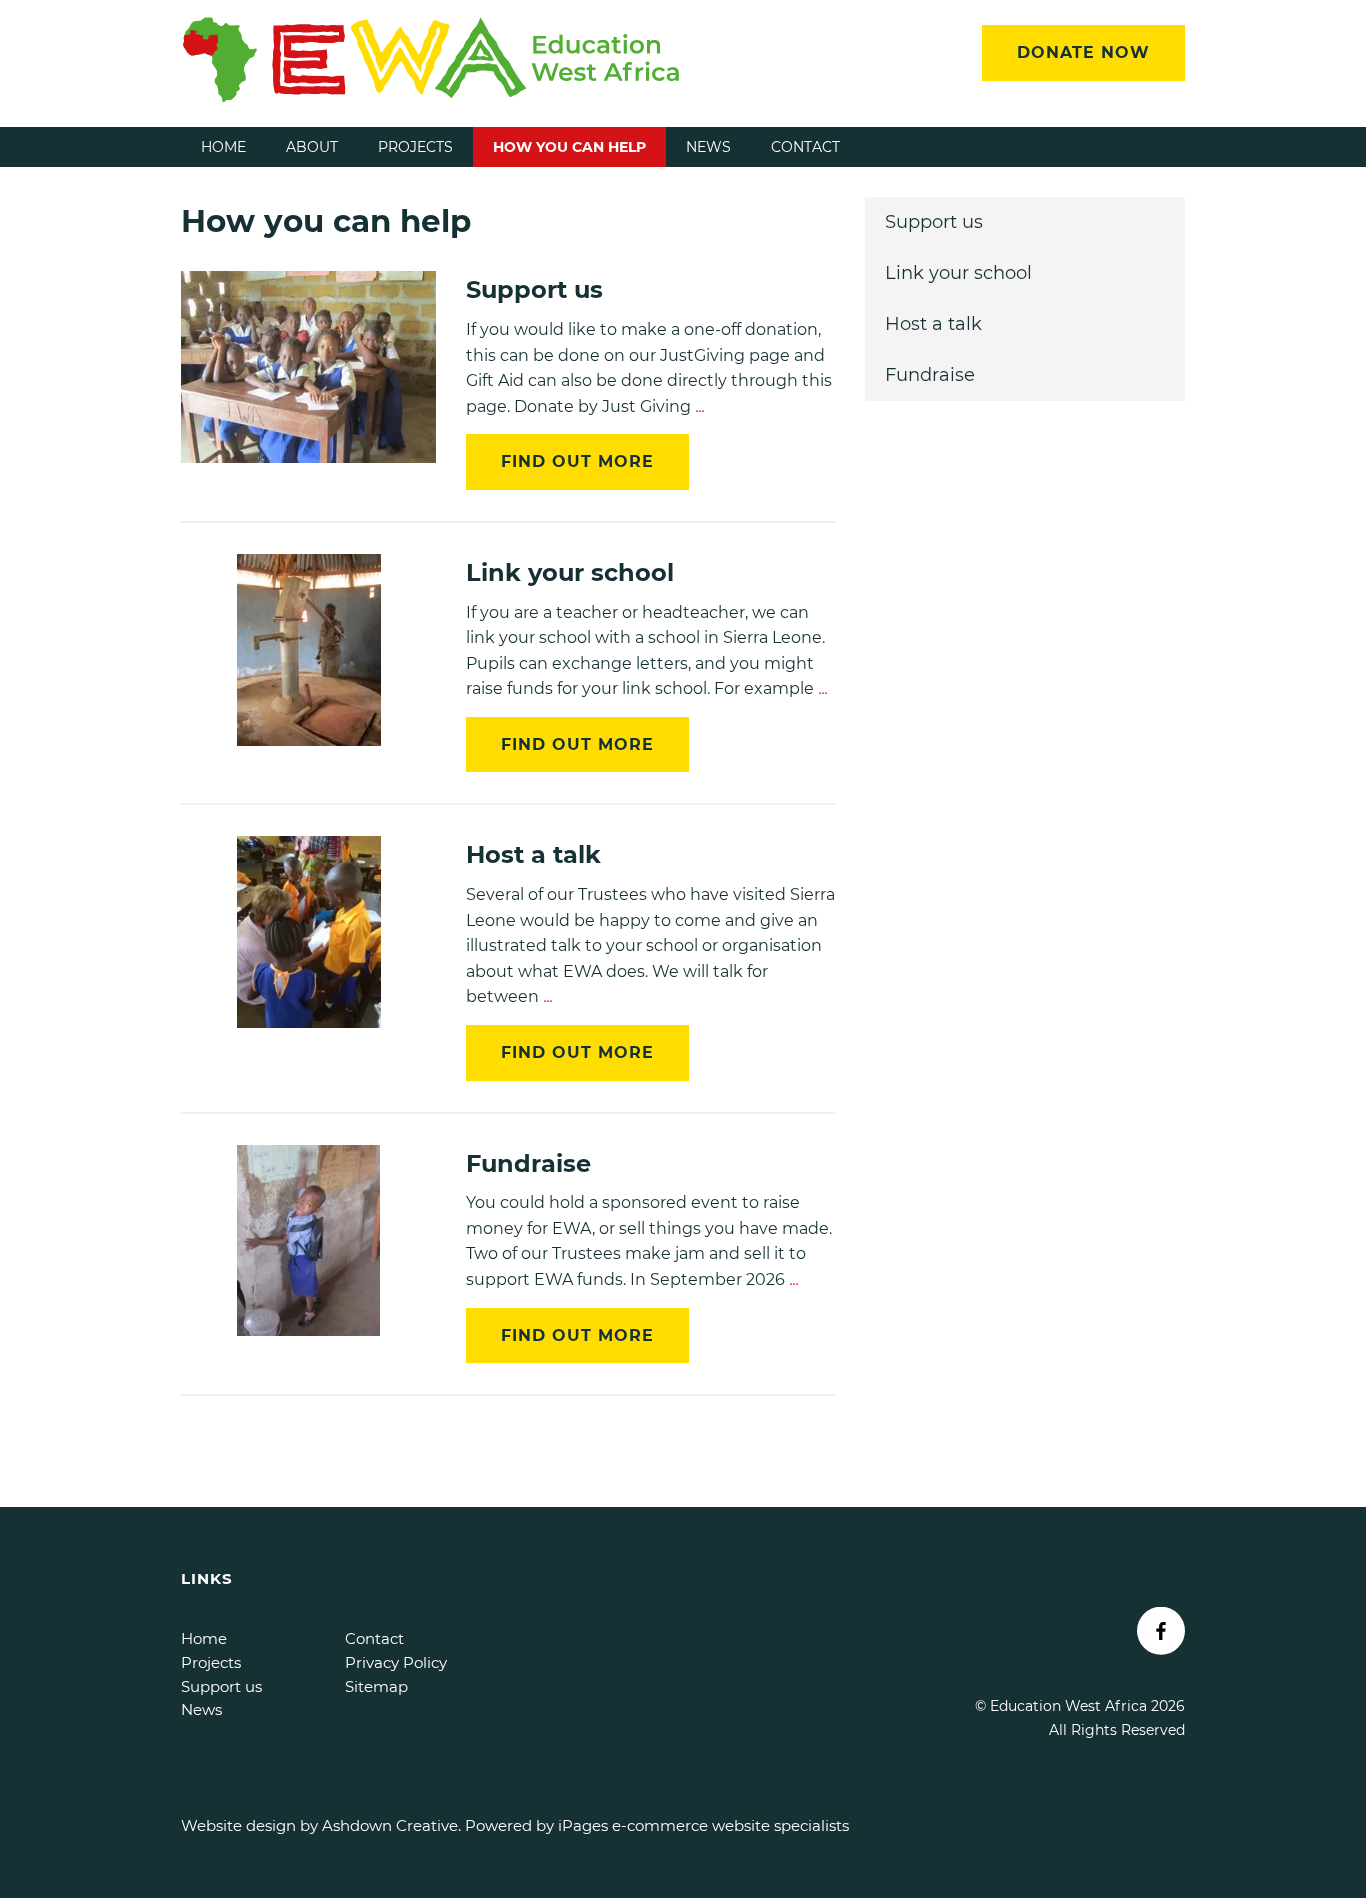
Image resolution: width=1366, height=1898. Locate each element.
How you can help (569, 147)
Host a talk (933, 324)
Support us (934, 222)
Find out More (577, 461)
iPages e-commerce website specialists (703, 1825)
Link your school (958, 273)
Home (223, 147)
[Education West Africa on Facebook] (1161, 1631)
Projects (415, 147)
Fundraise (930, 375)
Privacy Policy (396, 1662)
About (312, 147)
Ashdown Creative (390, 1825)
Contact (805, 147)
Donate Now (1083, 52)
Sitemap (376, 1686)
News (708, 147)
